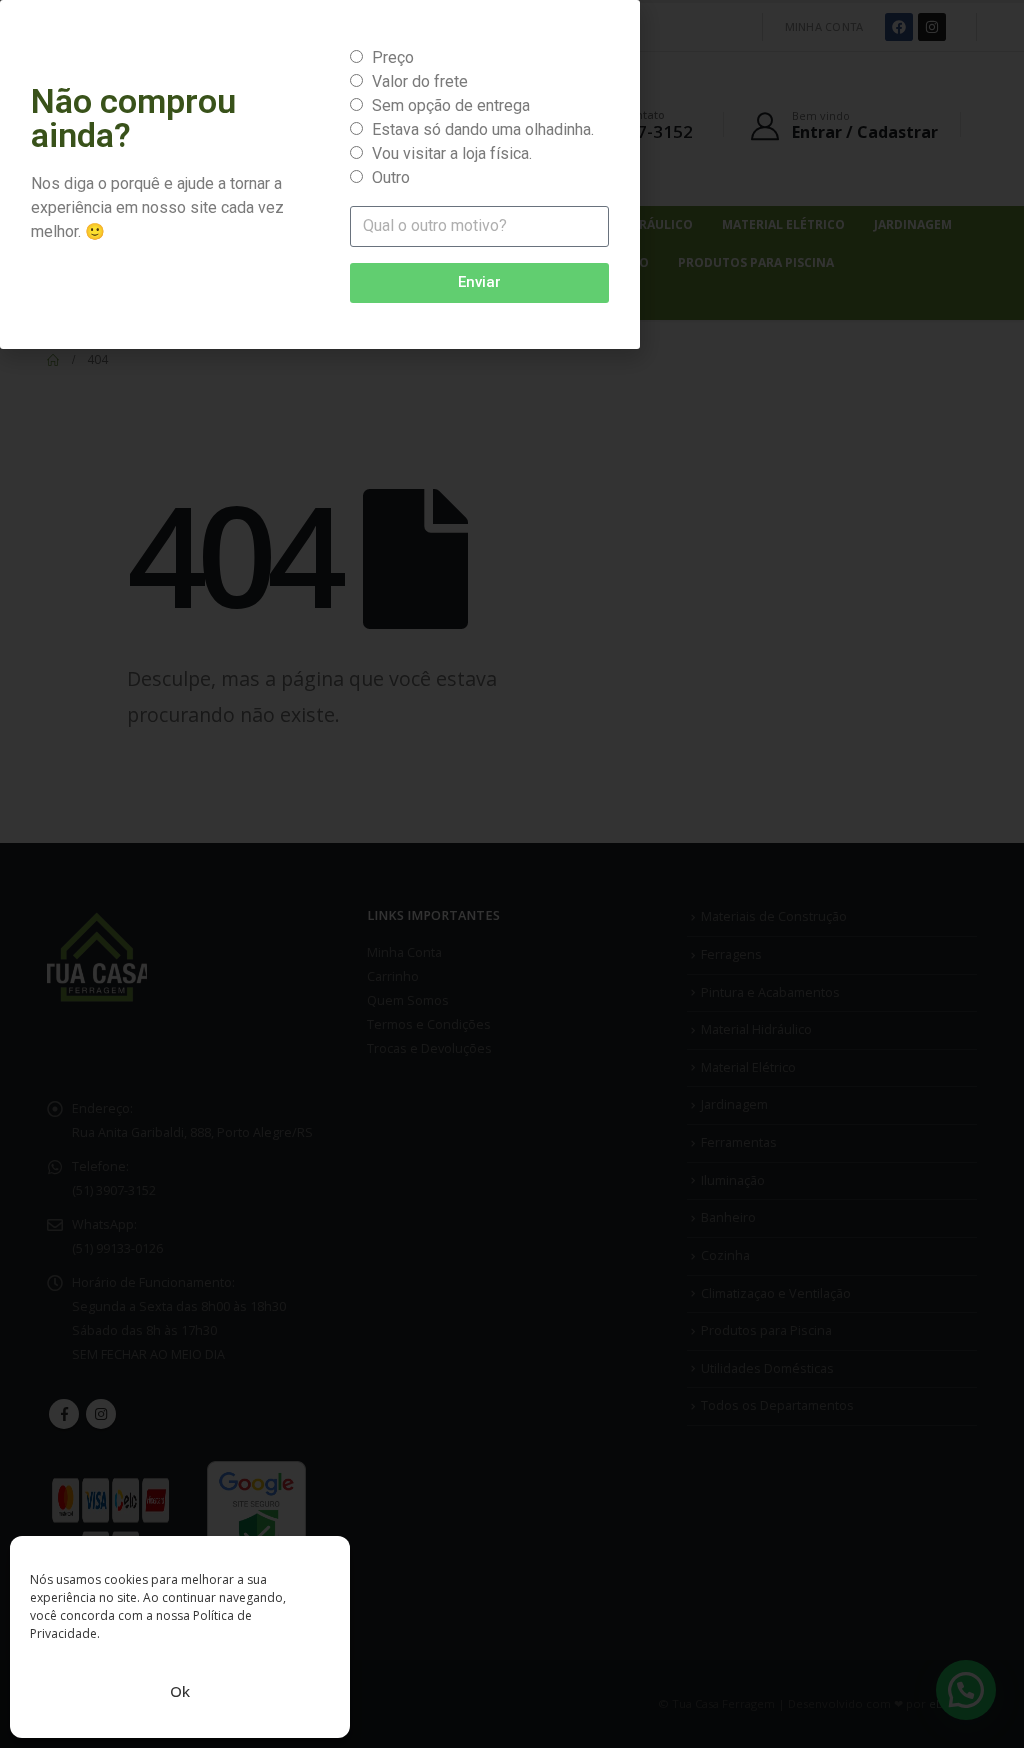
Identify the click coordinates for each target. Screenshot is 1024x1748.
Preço (393, 57)
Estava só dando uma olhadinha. (483, 129)
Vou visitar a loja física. (452, 153)
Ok (180, 1691)
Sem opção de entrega (451, 105)
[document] (512, 874)
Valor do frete (420, 81)
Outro (391, 177)
